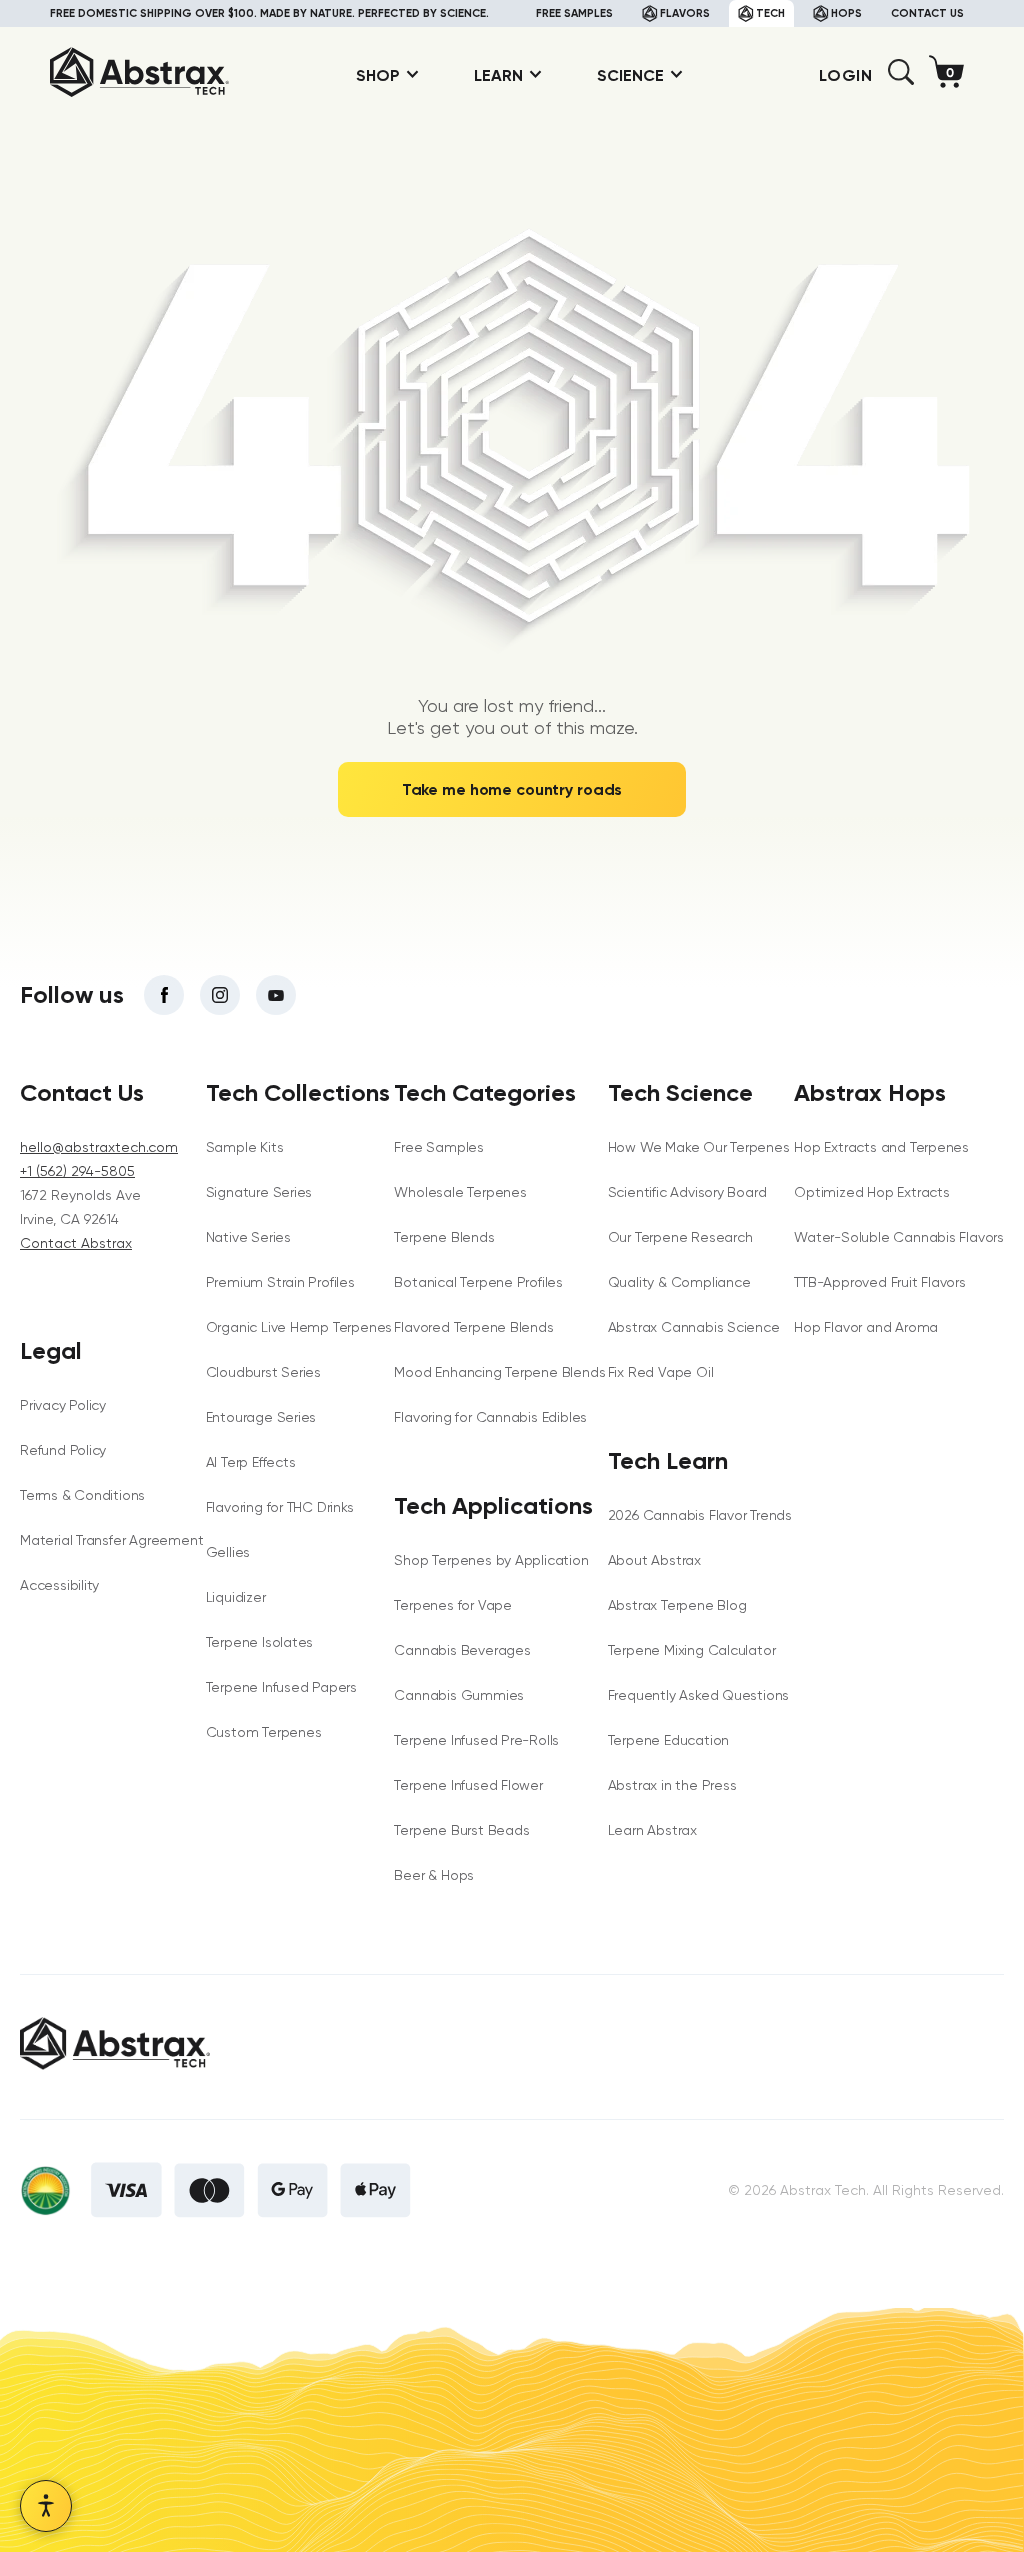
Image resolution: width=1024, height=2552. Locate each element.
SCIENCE (630, 75)
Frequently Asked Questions (699, 1695)
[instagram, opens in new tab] (220, 995)
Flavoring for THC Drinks (280, 1507)
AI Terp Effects (251, 1462)
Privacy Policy (63, 1405)
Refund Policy (63, 1450)
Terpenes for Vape (452, 1605)
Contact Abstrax (76, 1243)
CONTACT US (927, 13)
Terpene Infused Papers (281, 1687)
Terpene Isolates (260, 1642)
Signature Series (259, 1192)
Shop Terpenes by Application (491, 1560)
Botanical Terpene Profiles (478, 1282)
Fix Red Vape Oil (661, 1372)
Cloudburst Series (263, 1372)
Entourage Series (261, 1417)
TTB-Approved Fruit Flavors (880, 1282)
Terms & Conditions (82, 1495)
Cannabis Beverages (462, 1650)
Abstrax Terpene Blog (677, 1605)
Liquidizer (236, 1597)
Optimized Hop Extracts (871, 1192)
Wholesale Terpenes (460, 1192)
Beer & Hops (434, 1875)
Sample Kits (245, 1147)
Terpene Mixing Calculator (692, 1650)
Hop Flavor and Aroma (866, 1327)
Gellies (228, 1552)
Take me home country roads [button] (512, 789)
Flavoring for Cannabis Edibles (490, 1417)
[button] (901, 79)
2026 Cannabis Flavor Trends (700, 1515)
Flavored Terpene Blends (473, 1327)
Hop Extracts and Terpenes (881, 1147)
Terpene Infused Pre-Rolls (476, 1740)
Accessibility (59, 1585)
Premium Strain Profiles (280, 1282)
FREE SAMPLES (574, 13)
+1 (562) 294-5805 (77, 1171)
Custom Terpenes (264, 1732)
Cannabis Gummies (459, 1695)
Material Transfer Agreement (111, 1540)
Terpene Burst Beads (461, 1830)
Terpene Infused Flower (468, 1785)
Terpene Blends (444, 1237)
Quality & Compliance (679, 1282)
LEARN (498, 75)
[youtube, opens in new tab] (276, 995)
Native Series (248, 1237)
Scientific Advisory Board (687, 1192)
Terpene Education (668, 1740)
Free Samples (438, 1147)
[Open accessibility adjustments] (46, 2506)
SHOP (378, 75)
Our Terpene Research (680, 1237)
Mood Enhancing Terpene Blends (499, 1372)
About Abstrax (654, 1560)
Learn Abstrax (652, 1830)
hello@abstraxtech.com (99, 1147)
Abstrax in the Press (672, 1785)
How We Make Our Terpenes (699, 1147)
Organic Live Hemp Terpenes (299, 1327)
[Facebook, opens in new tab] (164, 995)
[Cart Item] (951, 75)
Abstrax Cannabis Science (694, 1327)
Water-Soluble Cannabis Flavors (899, 1237)
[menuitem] (380, 75)
